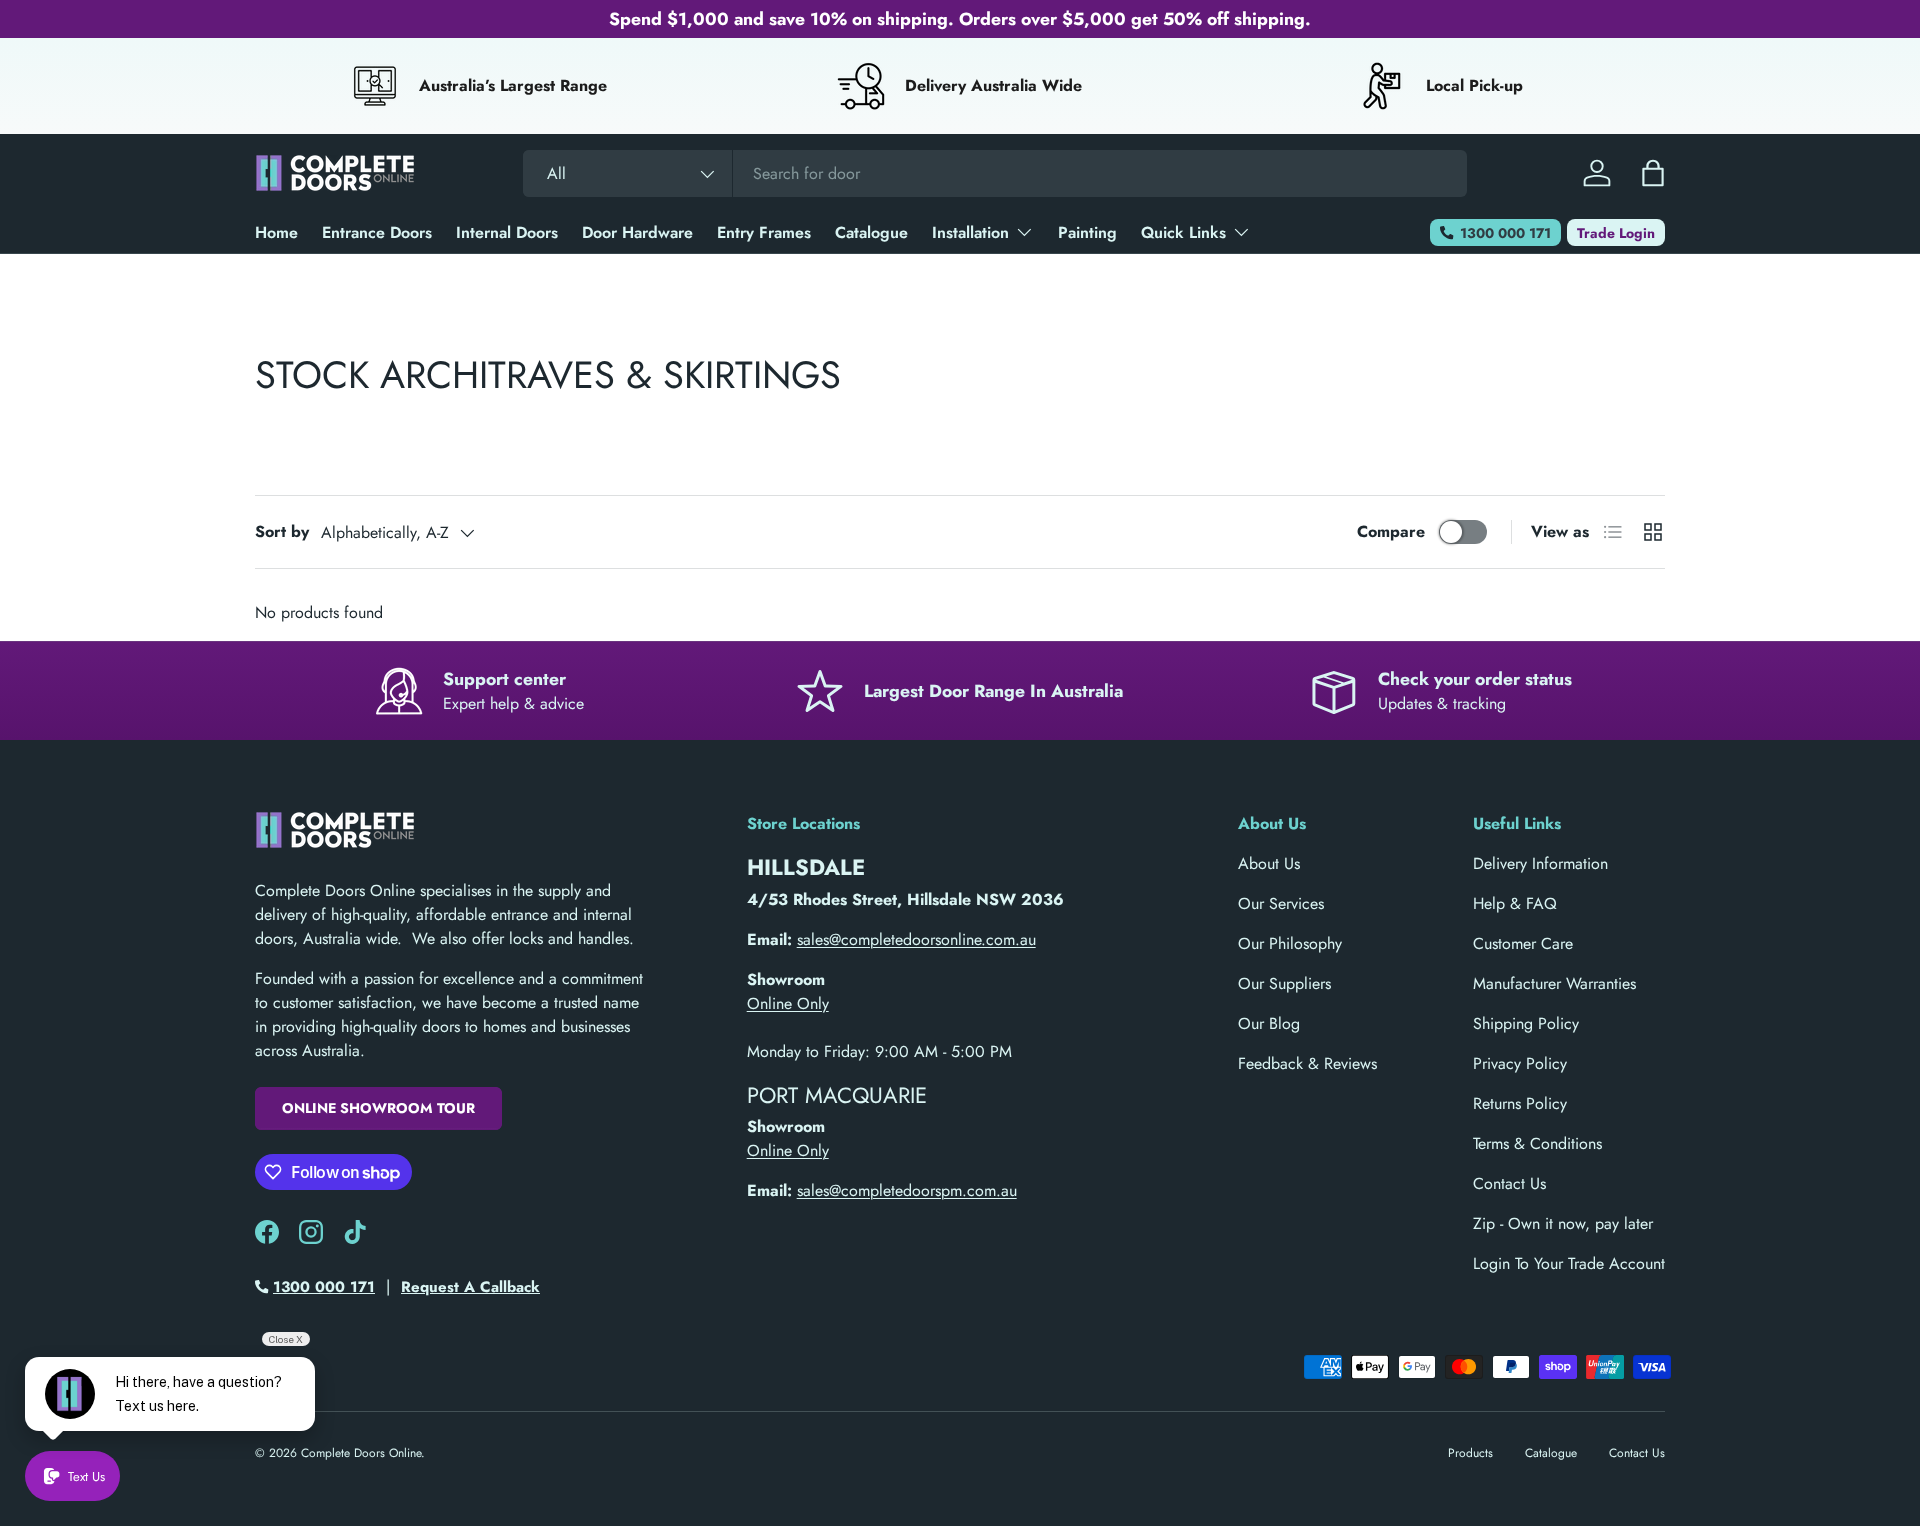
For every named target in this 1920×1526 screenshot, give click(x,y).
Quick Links (1183, 232)
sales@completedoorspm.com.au (907, 1190)
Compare (1391, 531)
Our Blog (1269, 1023)
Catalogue (871, 232)
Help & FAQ (1515, 903)
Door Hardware (637, 232)
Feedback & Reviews (1307, 1063)
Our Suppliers (1284, 983)
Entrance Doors (377, 232)
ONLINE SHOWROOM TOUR (378, 1108)
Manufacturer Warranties (1554, 983)
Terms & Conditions (1537, 1143)
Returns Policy (1520, 1103)
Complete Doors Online (361, 1453)
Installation (970, 232)
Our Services (1281, 903)
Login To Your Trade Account (1569, 1263)
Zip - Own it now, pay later (1563, 1223)
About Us (1269, 863)
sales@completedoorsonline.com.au (916, 939)
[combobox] (995, 173)
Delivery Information (1540, 863)
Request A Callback (470, 1287)
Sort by (282, 531)
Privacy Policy (1520, 1063)
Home (276, 232)
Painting (1087, 232)
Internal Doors (507, 232)
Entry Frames (764, 232)
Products (1470, 1453)
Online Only (788, 1003)
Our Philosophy (1290, 943)
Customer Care (1523, 943)
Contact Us (1509, 1183)
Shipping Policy (1526, 1023)
